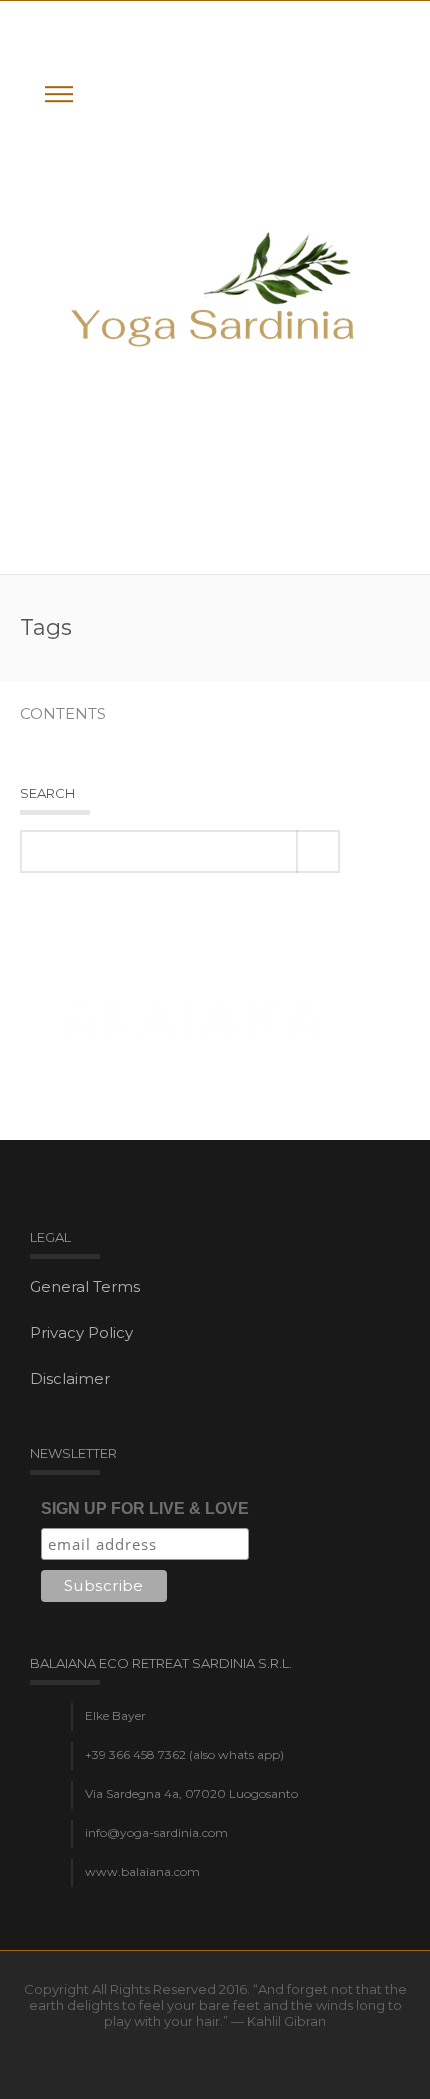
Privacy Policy (81, 1332)
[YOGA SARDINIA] (215, 287)
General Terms (85, 1286)
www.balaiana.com (142, 1871)
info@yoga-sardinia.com (156, 1832)
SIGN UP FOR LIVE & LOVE (145, 1508)
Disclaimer (70, 1378)
